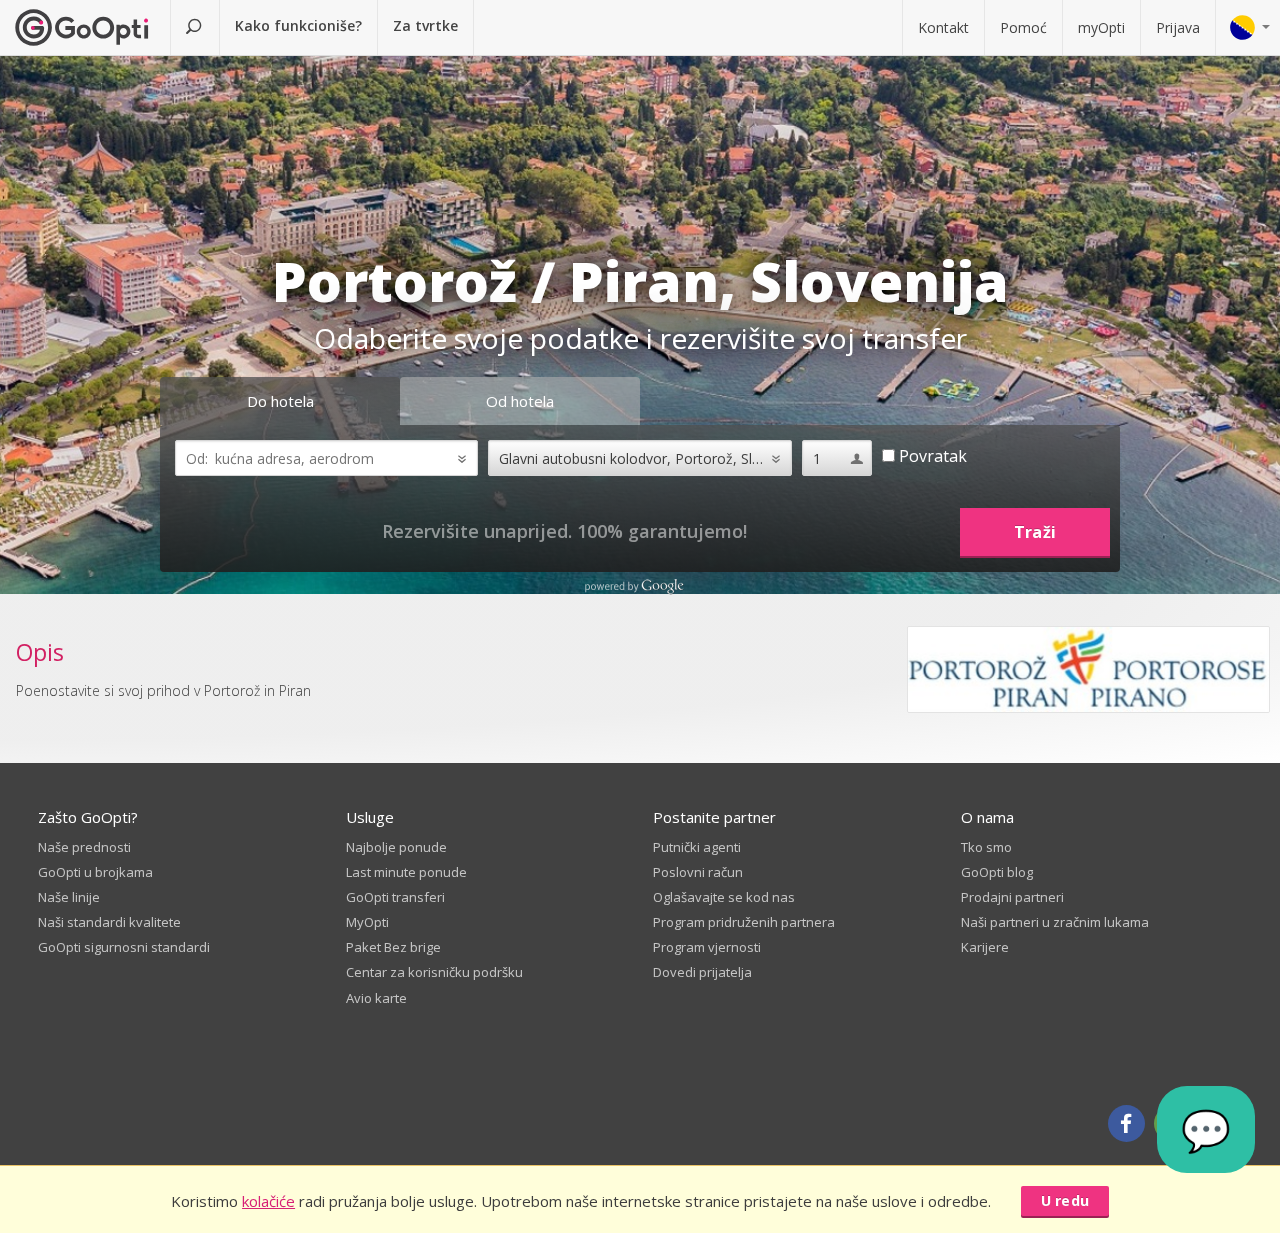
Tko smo (986, 847)
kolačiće (268, 1201)
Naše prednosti (84, 847)
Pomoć (1023, 27)
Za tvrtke (425, 25)
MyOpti (367, 922)
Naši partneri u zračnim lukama (1055, 922)
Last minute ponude (406, 872)
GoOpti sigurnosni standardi (124, 947)
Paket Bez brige (393, 947)
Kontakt (943, 27)
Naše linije (69, 897)
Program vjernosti (707, 947)
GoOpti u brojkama (95, 872)
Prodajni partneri (1012, 897)
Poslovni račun (698, 872)
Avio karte (376, 998)
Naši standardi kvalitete (109, 922)
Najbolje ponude (396, 847)
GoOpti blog (997, 872)
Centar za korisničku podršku (434, 972)
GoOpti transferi (395, 897)
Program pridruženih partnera (744, 922)
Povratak (931, 456)
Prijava (1178, 27)
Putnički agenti (697, 847)
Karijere (985, 947)
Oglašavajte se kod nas (724, 897)
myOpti (1101, 27)
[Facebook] (1126, 1123)
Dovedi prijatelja (702, 972)
